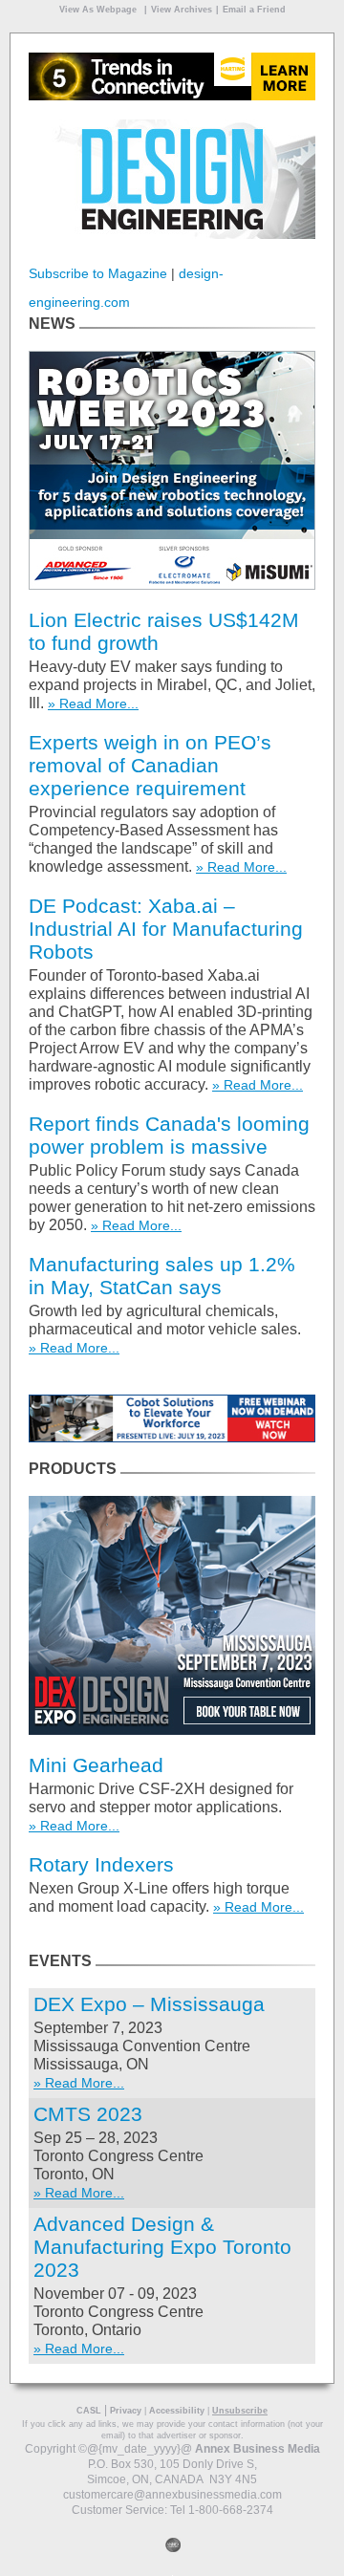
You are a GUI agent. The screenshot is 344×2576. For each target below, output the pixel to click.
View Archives (182, 10)
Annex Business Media (258, 2449)
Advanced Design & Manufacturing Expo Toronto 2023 (162, 2247)
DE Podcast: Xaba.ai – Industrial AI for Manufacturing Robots (166, 929)
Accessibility (177, 2411)
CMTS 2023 (88, 2114)
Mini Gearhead (96, 1765)
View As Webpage (98, 10)
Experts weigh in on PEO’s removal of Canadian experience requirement (150, 765)
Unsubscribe (240, 2411)
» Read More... (93, 704)
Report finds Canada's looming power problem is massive (169, 1135)
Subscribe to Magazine (98, 273)
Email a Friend (254, 10)
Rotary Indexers (101, 1864)
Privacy (126, 2411)
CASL (89, 2411)
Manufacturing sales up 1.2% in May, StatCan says (162, 1276)
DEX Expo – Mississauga (149, 2004)
